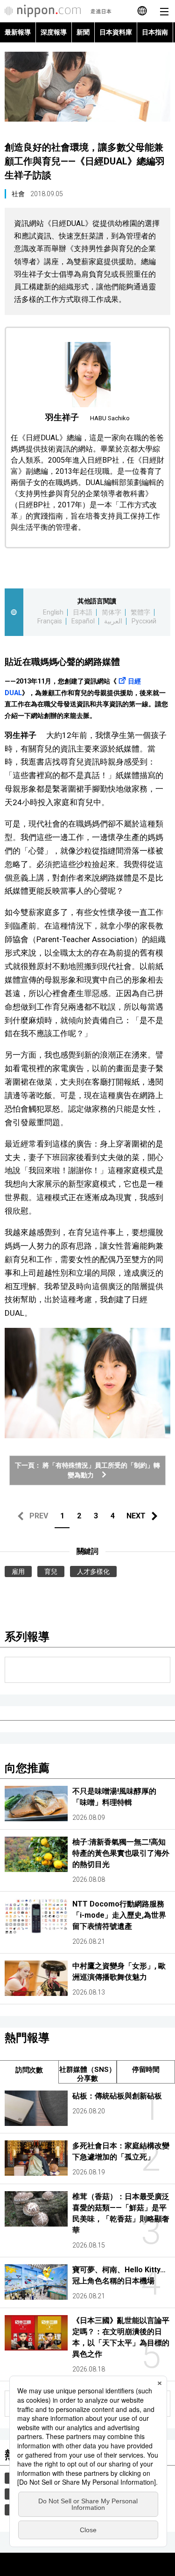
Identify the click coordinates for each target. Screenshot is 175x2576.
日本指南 (155, 32)
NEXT (136, 1516)
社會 (18, 194)
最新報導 (18, 32)
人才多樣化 (93, 1572)
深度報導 (54, 32)
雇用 (18, 1572)
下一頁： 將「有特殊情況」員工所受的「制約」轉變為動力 (87, 1470)
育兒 (51, 1572)
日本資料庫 (116, 32)
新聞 (83, 32)
